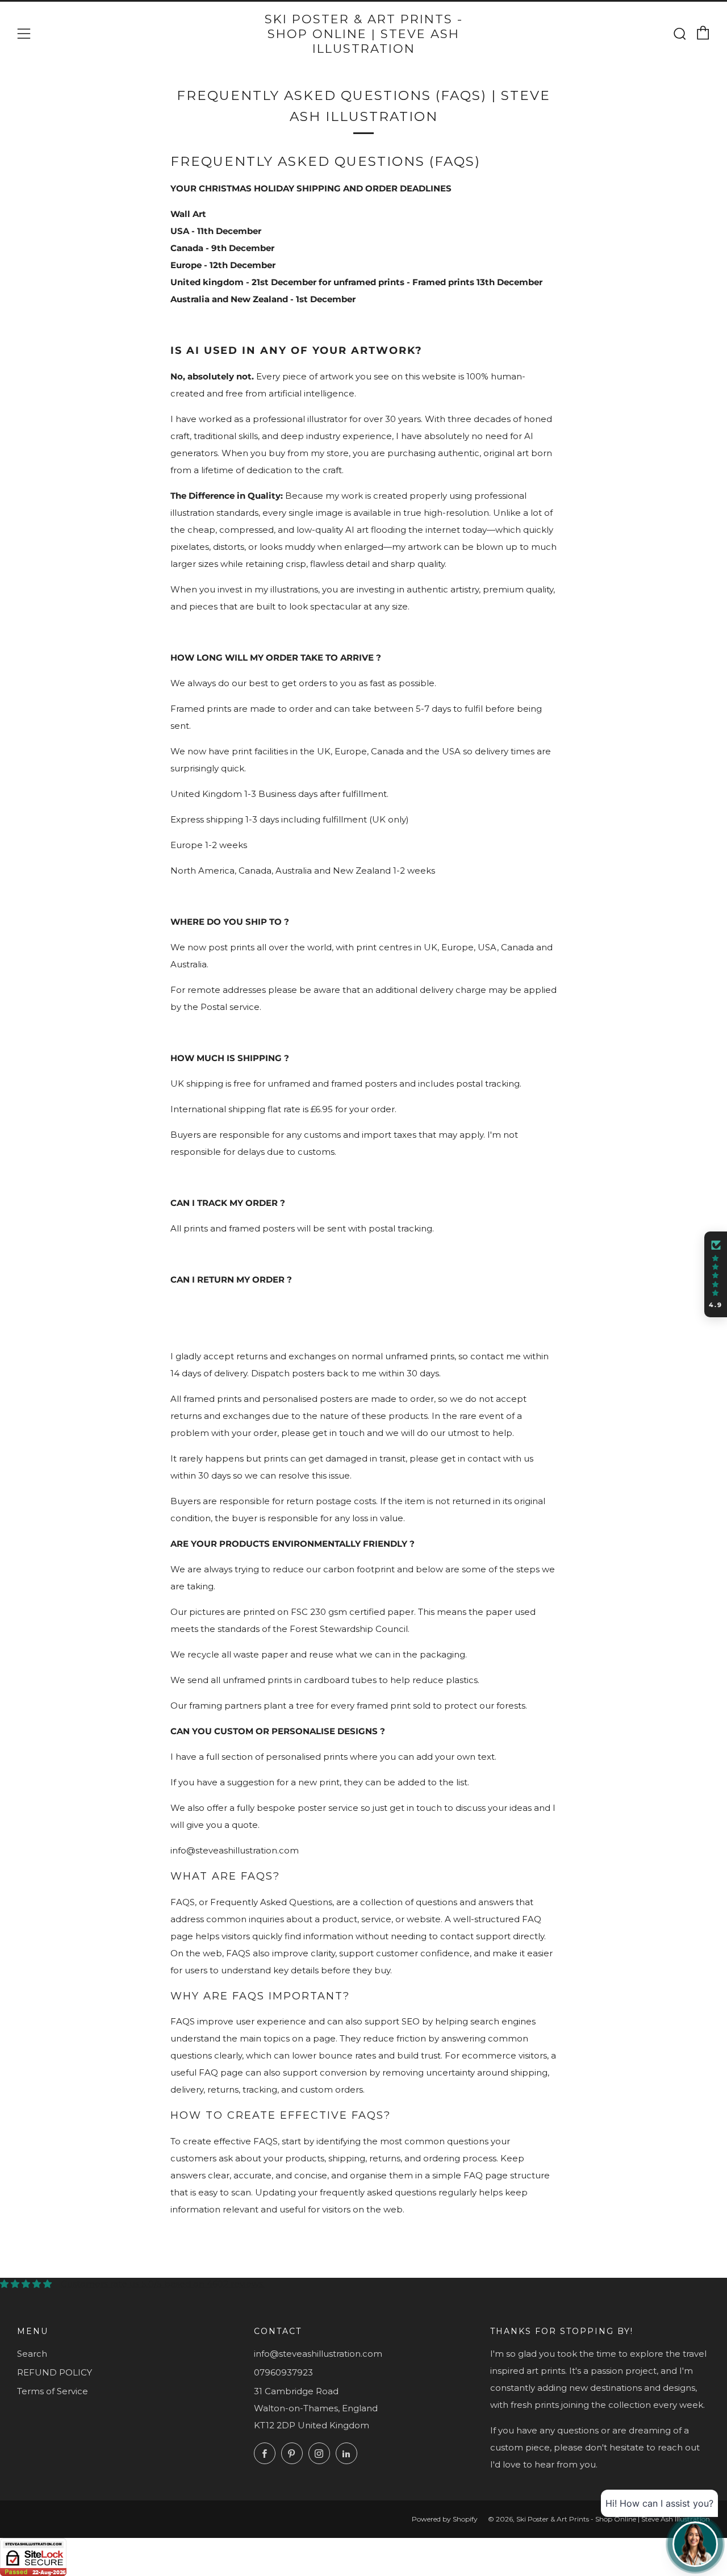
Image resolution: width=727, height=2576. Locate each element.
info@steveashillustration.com (318, 2354)
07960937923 (283, 2372)
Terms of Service (53, 2391)
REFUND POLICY (55, 2372)
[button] (716, 1275)
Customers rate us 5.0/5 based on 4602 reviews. (163, 2284)
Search (32, 2354)
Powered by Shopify (445, 2519)
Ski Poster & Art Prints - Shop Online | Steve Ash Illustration (364, 34)
